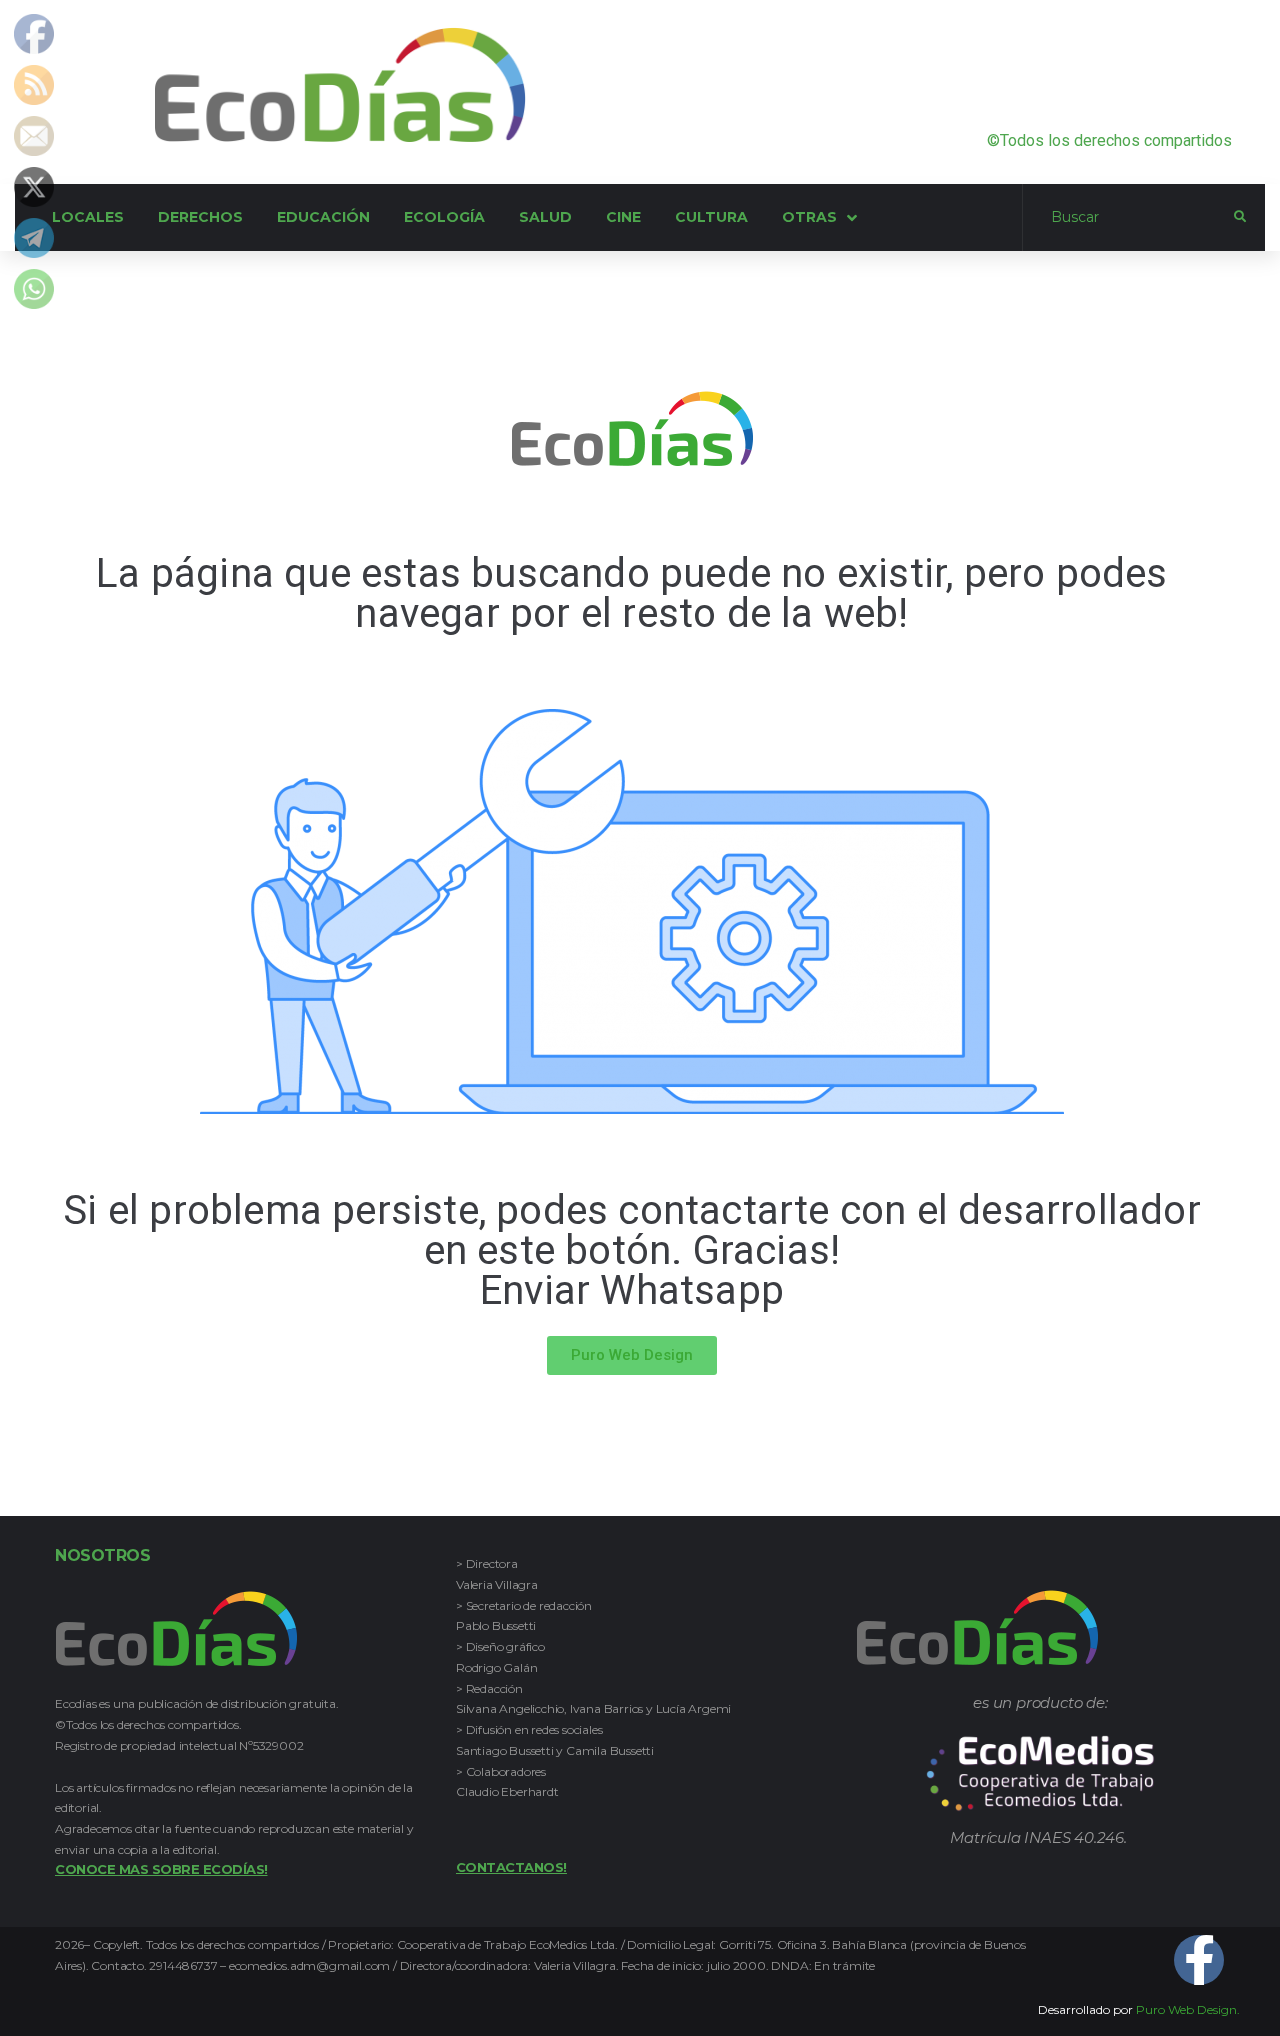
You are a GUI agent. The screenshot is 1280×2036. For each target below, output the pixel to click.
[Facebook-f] (1199, 1960)
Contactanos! (511, 1867)
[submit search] (1240, 217)
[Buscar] (1128, 218)
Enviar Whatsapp (632, 1290)
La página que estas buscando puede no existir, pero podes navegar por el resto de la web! (631, 593)
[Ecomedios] (1040, 1773)
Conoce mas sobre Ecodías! (161, 1869)
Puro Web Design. (1188, 2009)
